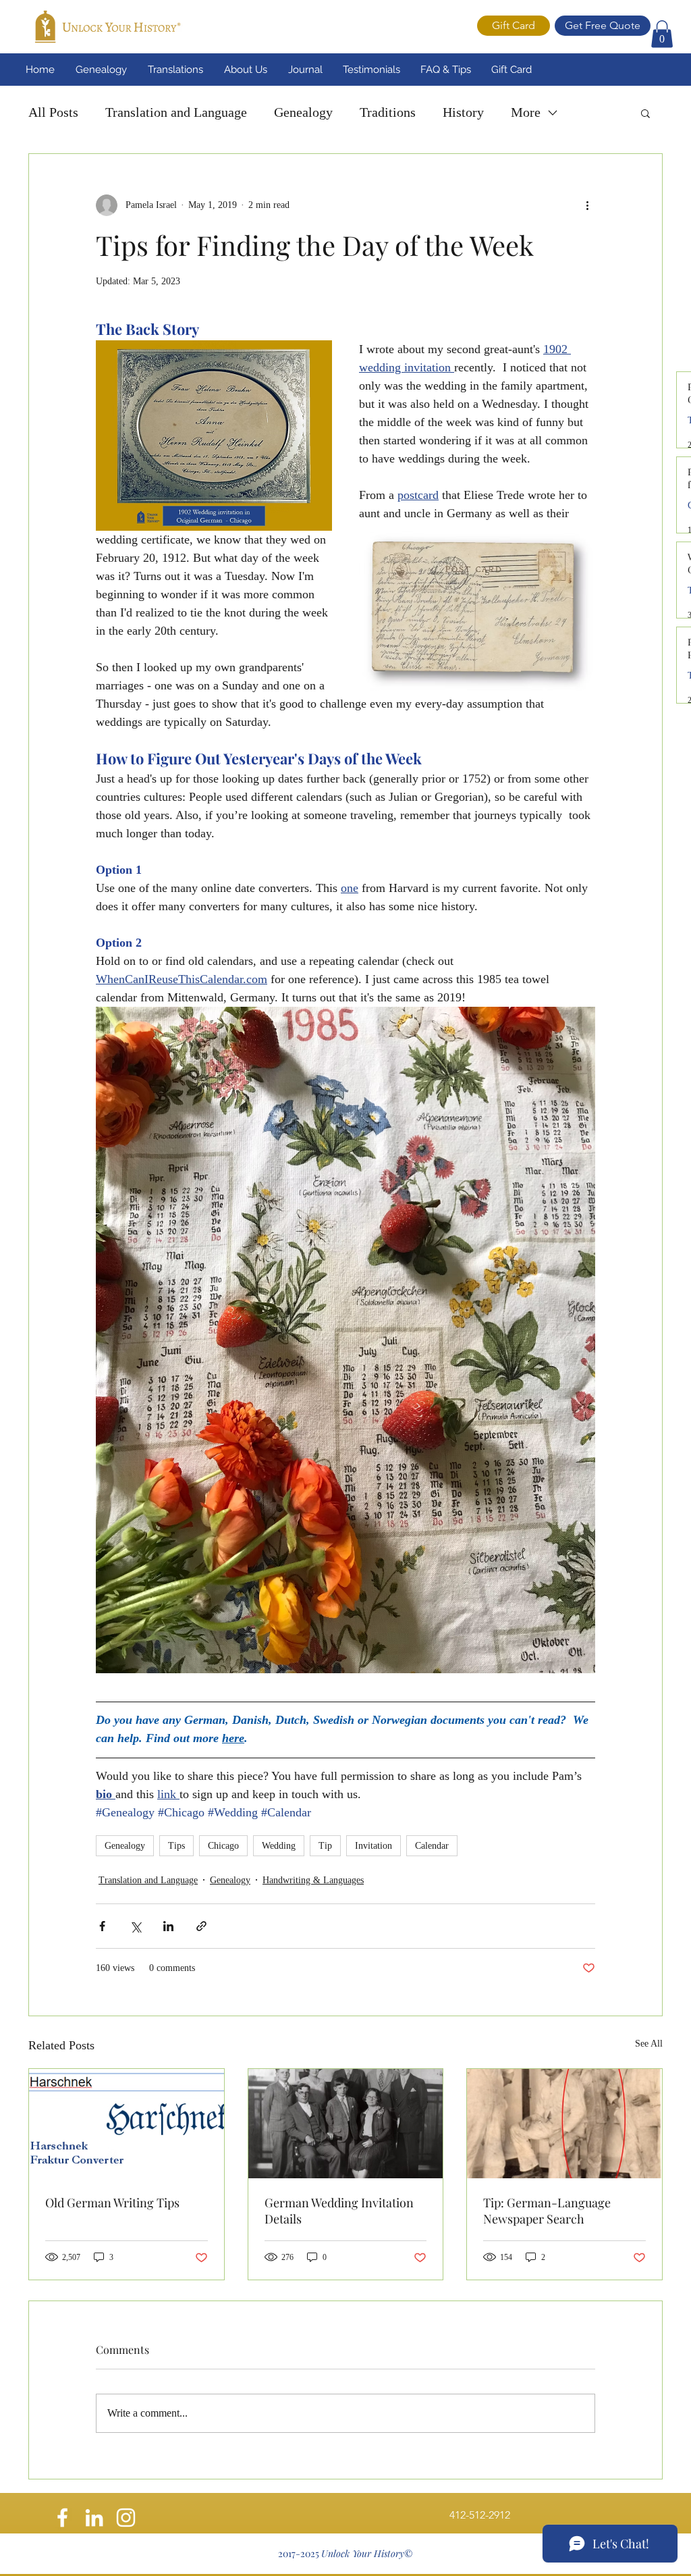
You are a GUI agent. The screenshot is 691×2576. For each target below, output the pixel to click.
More (526, 112)
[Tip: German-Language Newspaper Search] (564, 2124)
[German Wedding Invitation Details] (346, 2124)
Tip (325, 1846)
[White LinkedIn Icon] (94, 2518)
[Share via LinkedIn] (168, 1926)
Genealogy (303, 112)
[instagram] (126, 2518)
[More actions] (587, 205)
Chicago (223, 1846)
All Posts (53, 112)
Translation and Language (176, 112)
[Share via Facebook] (102, 1926)
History (463, 112)
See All (649, 2044)
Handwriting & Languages (313, 1880)
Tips (176, 1846)
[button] (662, 34)
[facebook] (62, 2518)
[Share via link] (201, 1926)
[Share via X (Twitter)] (135, 1926)
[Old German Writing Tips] (127, 2124)
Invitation (374, 1846)
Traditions (388, 112)
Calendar (432, 1846)
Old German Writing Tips (112, 2203)
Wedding (279, 1846)
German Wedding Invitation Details (339, 2211)
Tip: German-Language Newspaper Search (547, 2211)
